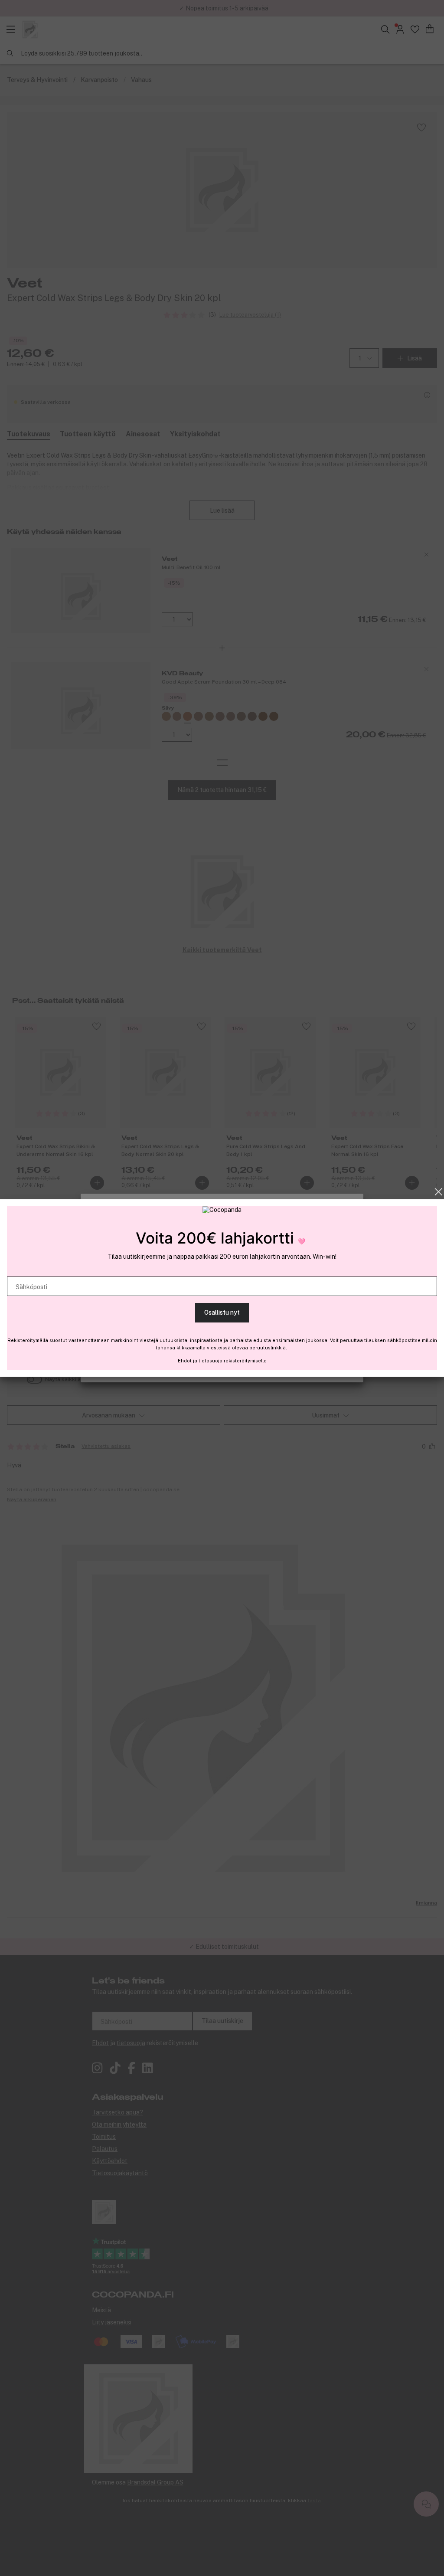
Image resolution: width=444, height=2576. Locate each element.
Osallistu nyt (222, 1313)
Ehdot (185, 1361)
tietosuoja (211, 1361)
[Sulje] (439, 1192)
